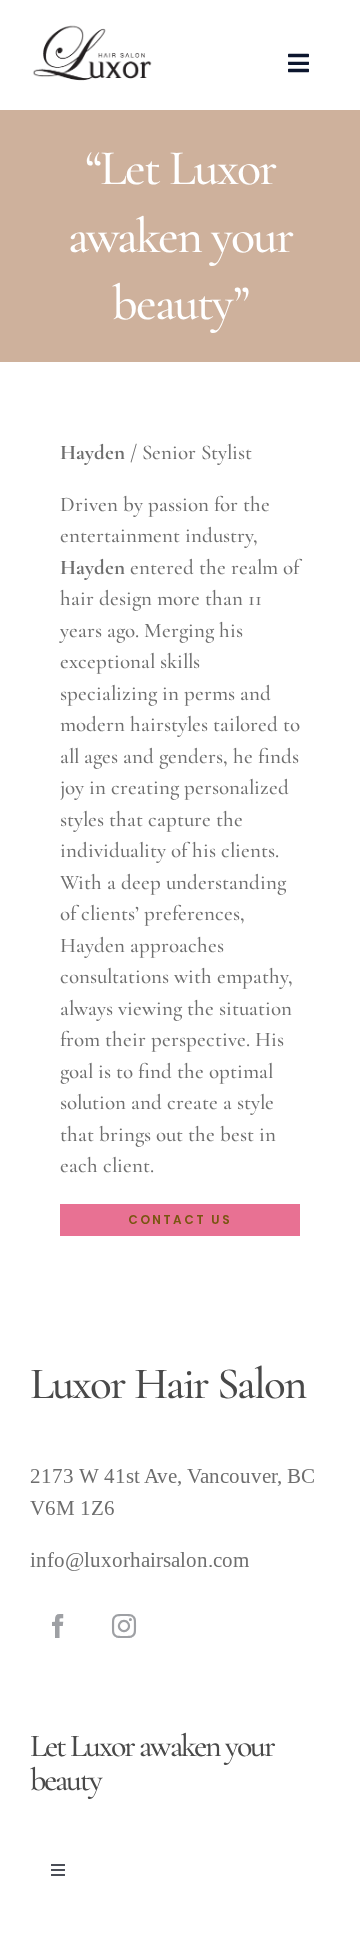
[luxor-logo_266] (92, 30)
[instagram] (124, 1626)
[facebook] (58, 1626)
